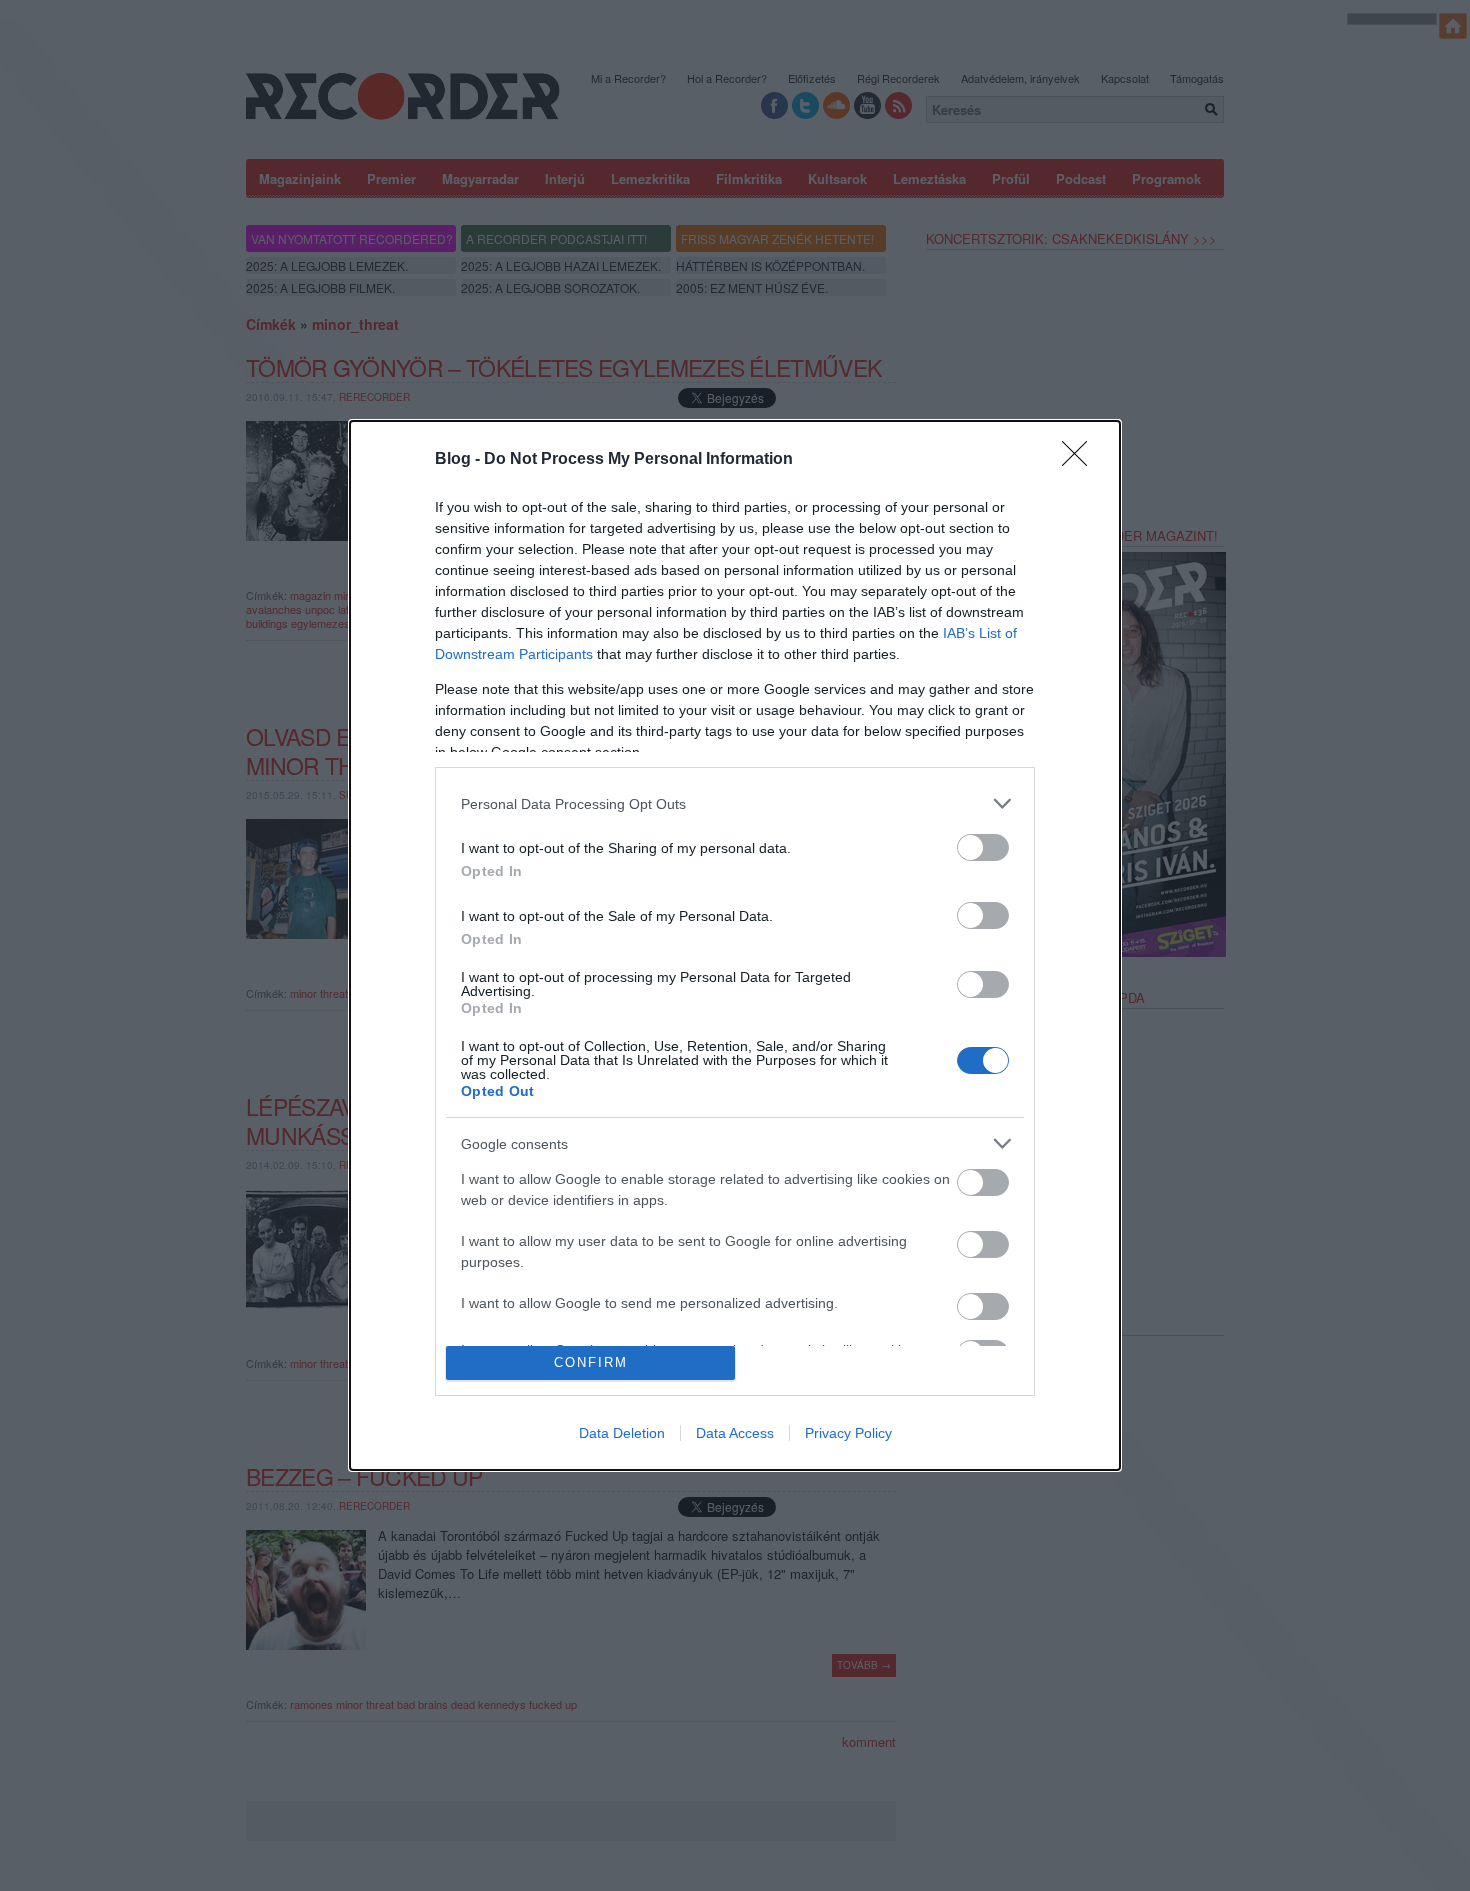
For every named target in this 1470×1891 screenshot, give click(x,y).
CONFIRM (591, 1362)
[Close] (1081, 460)
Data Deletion (622, 1433)
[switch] (983, 847)
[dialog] (735, 945)
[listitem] (735, 803)
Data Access (735, 1433)
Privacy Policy (848, 1433)
